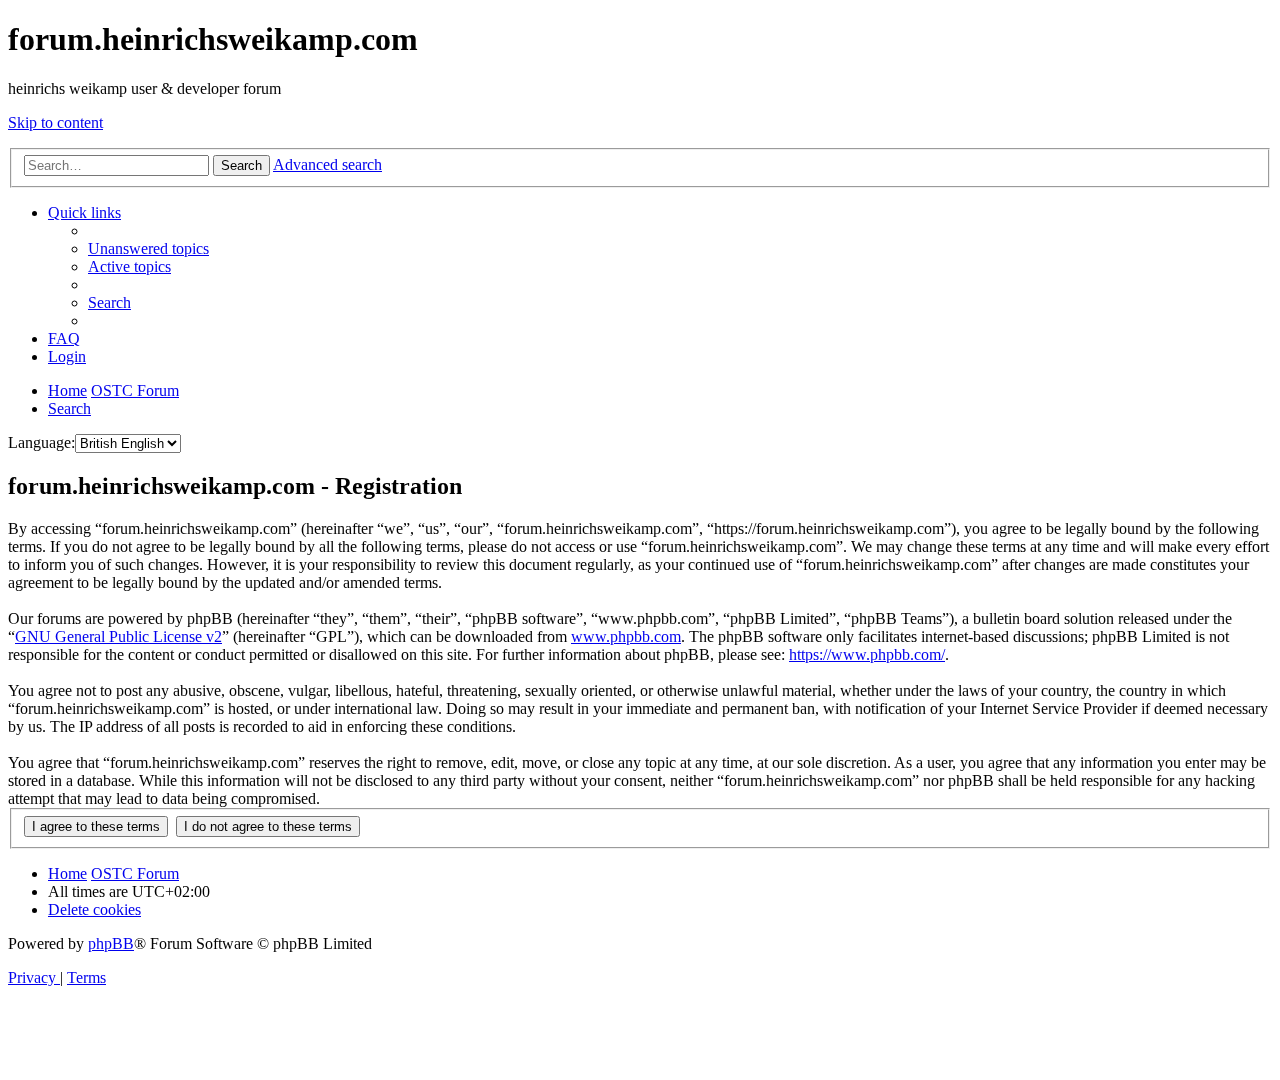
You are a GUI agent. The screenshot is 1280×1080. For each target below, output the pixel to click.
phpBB (111, 943)
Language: (41, 442)
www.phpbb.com (626, 636)
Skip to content (55, 122)
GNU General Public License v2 (118, 636)
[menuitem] (148, 248)
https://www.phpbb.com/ (867, 654)
